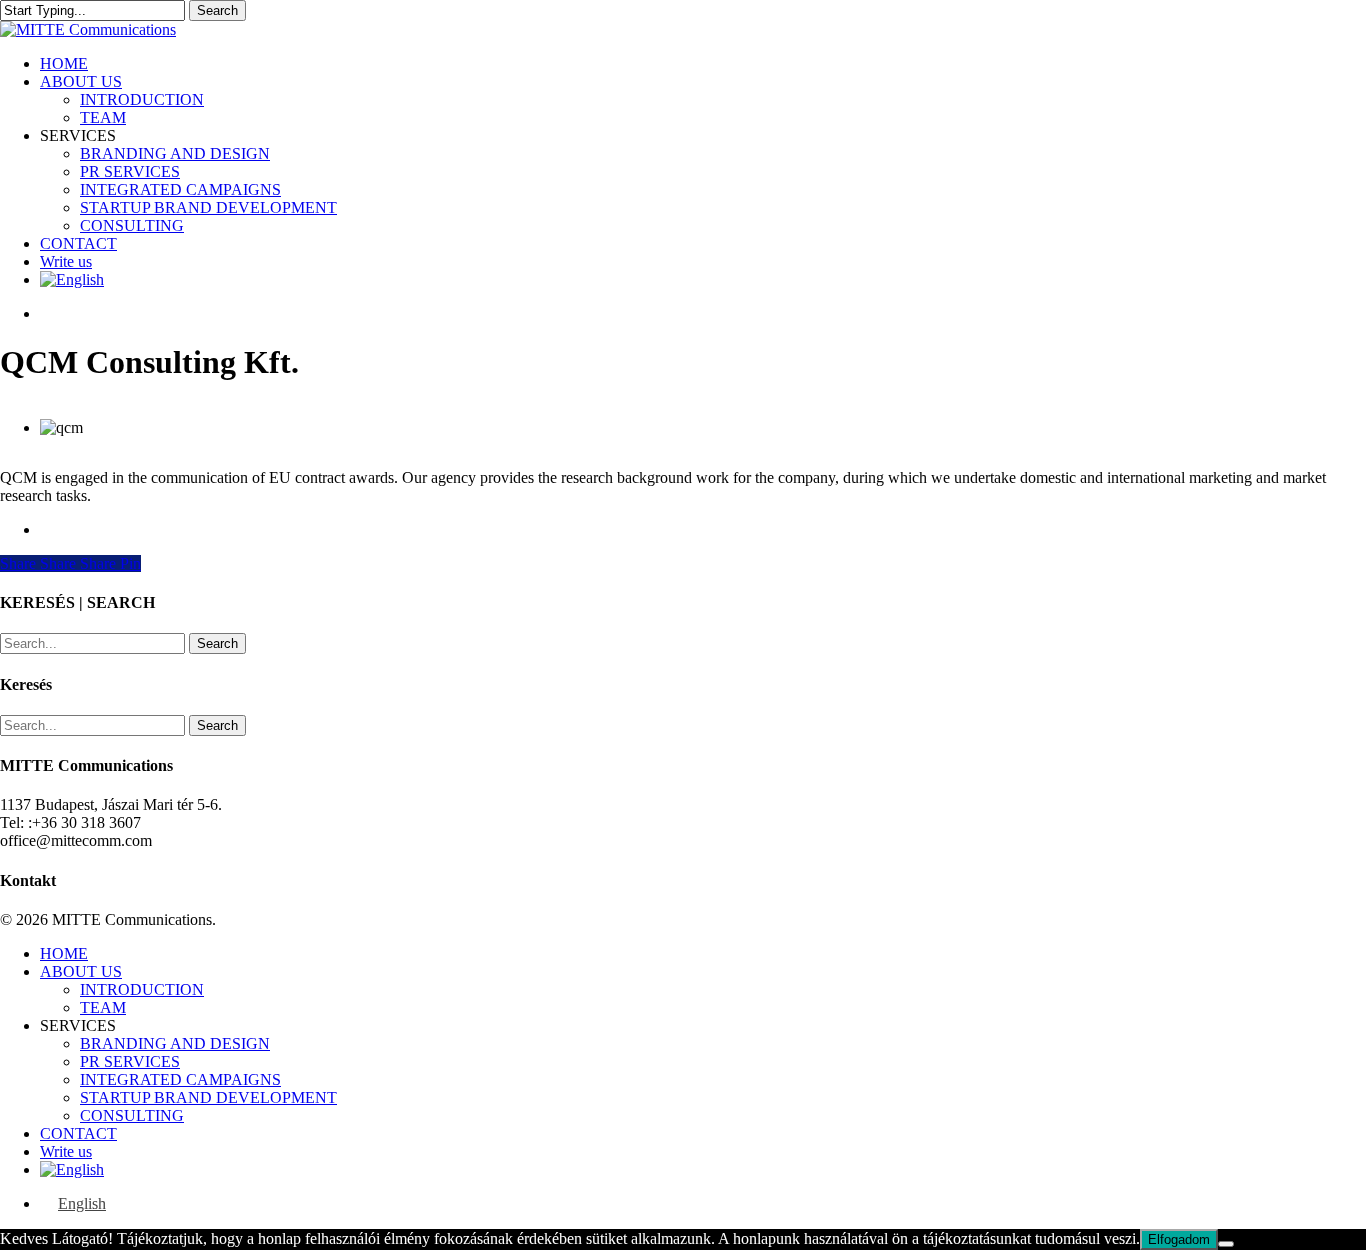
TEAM (103, 1007)
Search (217, 10)
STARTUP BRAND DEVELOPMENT (208, 1097)
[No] (1226, 1244)
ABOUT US (81, 971)
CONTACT (78, 1133)
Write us (66, 1151)
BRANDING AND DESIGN (175, 1043)
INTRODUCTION (142, 989)
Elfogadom (1179, 1239)
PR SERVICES (130, 1061)
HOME (64, 953)
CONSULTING (132, 1115)
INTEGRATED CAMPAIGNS (180, 1079)
